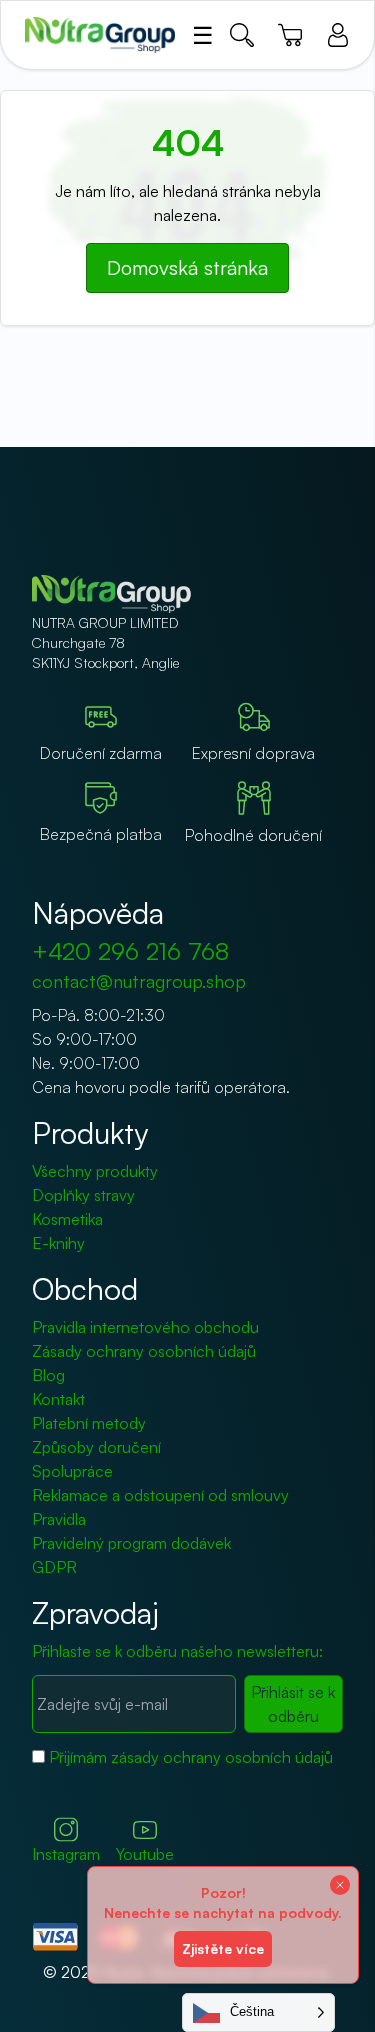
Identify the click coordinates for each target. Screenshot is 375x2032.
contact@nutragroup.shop (139, 981)
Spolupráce (72, 1471)
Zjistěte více (223, 1948)
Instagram (66, 1854)
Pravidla (59, 1519)
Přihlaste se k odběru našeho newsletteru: (177, 1651)
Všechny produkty (95, 1171)
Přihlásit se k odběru (293, 1704)
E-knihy (58, 1243)
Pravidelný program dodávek (131, 1543)
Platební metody (89, 1423)
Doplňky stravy (83, 1195)
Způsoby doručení (96, 1447)
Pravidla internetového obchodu (145, 1327)
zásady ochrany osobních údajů (222, 1757)
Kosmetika (67, 1219)
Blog (48, 1375)
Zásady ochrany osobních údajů (144, 1351)
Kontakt (58, 1399)
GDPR (54, 1567)
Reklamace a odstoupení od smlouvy (160, 1495)
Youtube (145, 1854)
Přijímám (191, 1757)
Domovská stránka (187, 267)
